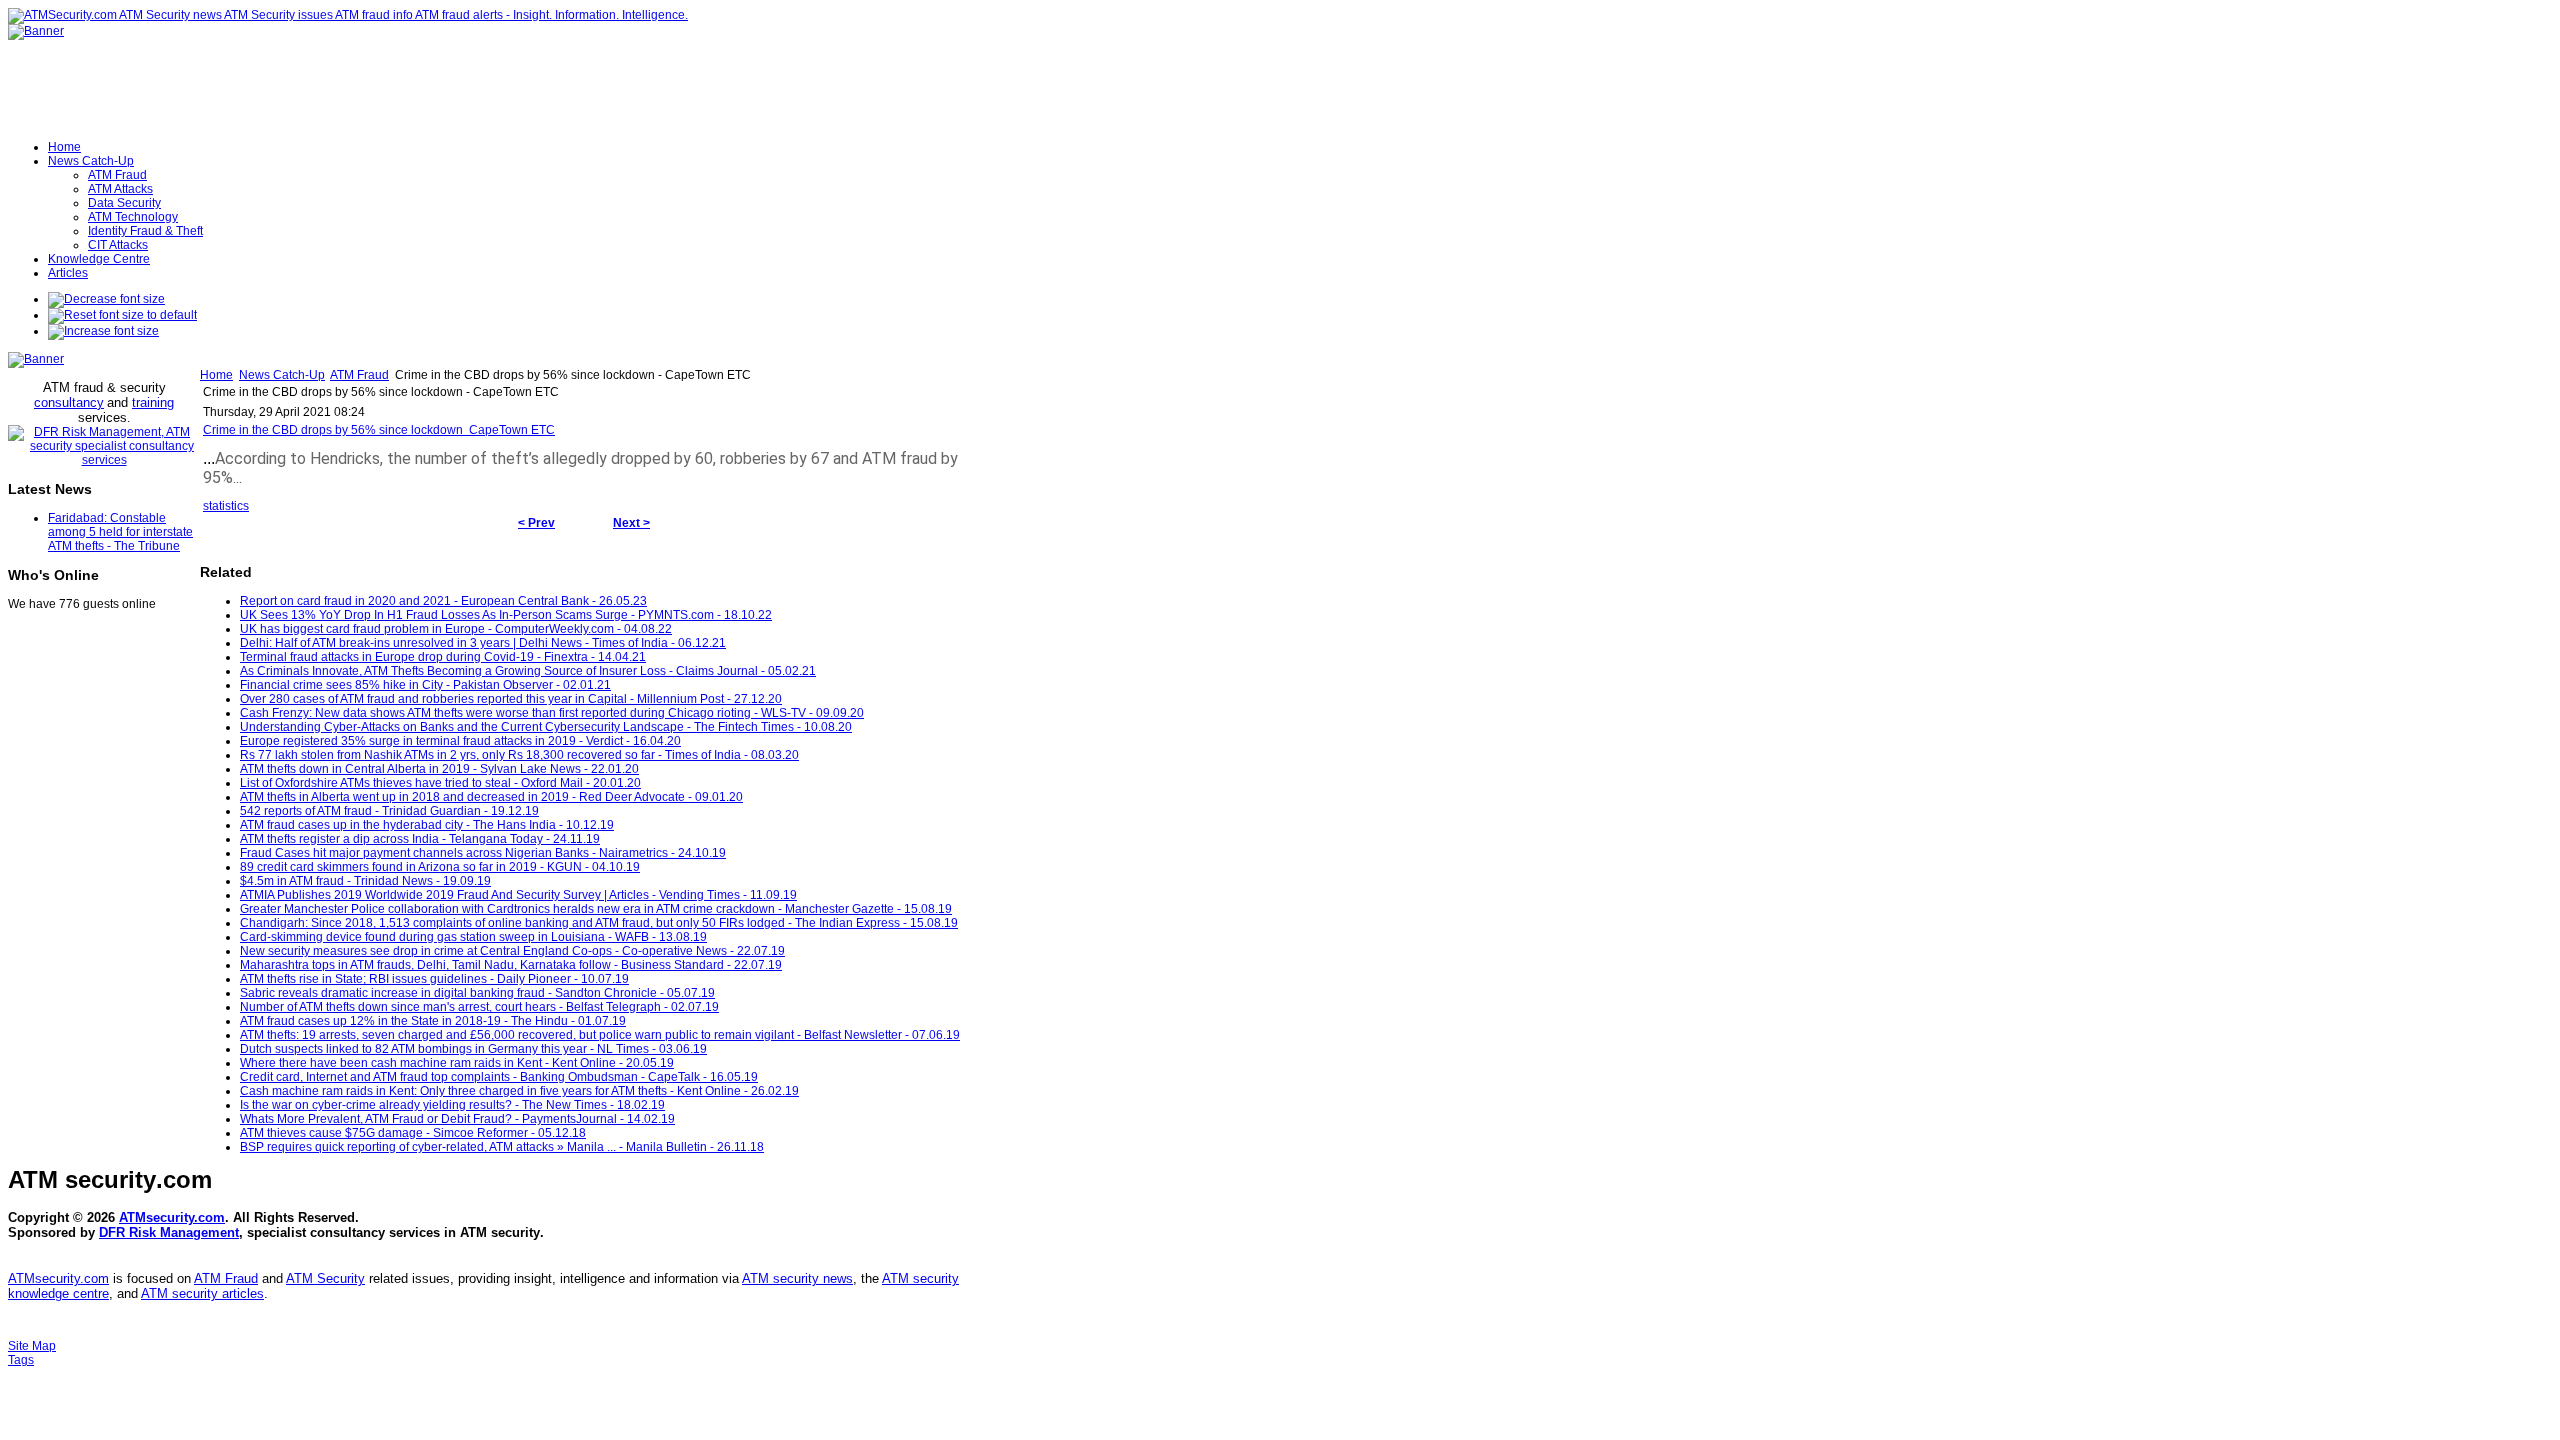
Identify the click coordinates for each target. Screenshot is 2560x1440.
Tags (21, 1360)
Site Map (32, 1346)
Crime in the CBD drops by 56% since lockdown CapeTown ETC (379, 430)
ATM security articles (202, 1293)
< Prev (536, 523)
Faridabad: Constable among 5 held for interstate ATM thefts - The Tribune (120, 532)
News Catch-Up (282, 375)
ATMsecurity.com (172, 1217)
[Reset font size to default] (122, 315)
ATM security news (797, 1278)
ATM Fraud (359, 375)
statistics (226, 506)
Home (216, 375)
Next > (631, 523)
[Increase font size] (103, 331)
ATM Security (325, 1278)
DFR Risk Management (169, 1232)
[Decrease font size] (106, 299)
